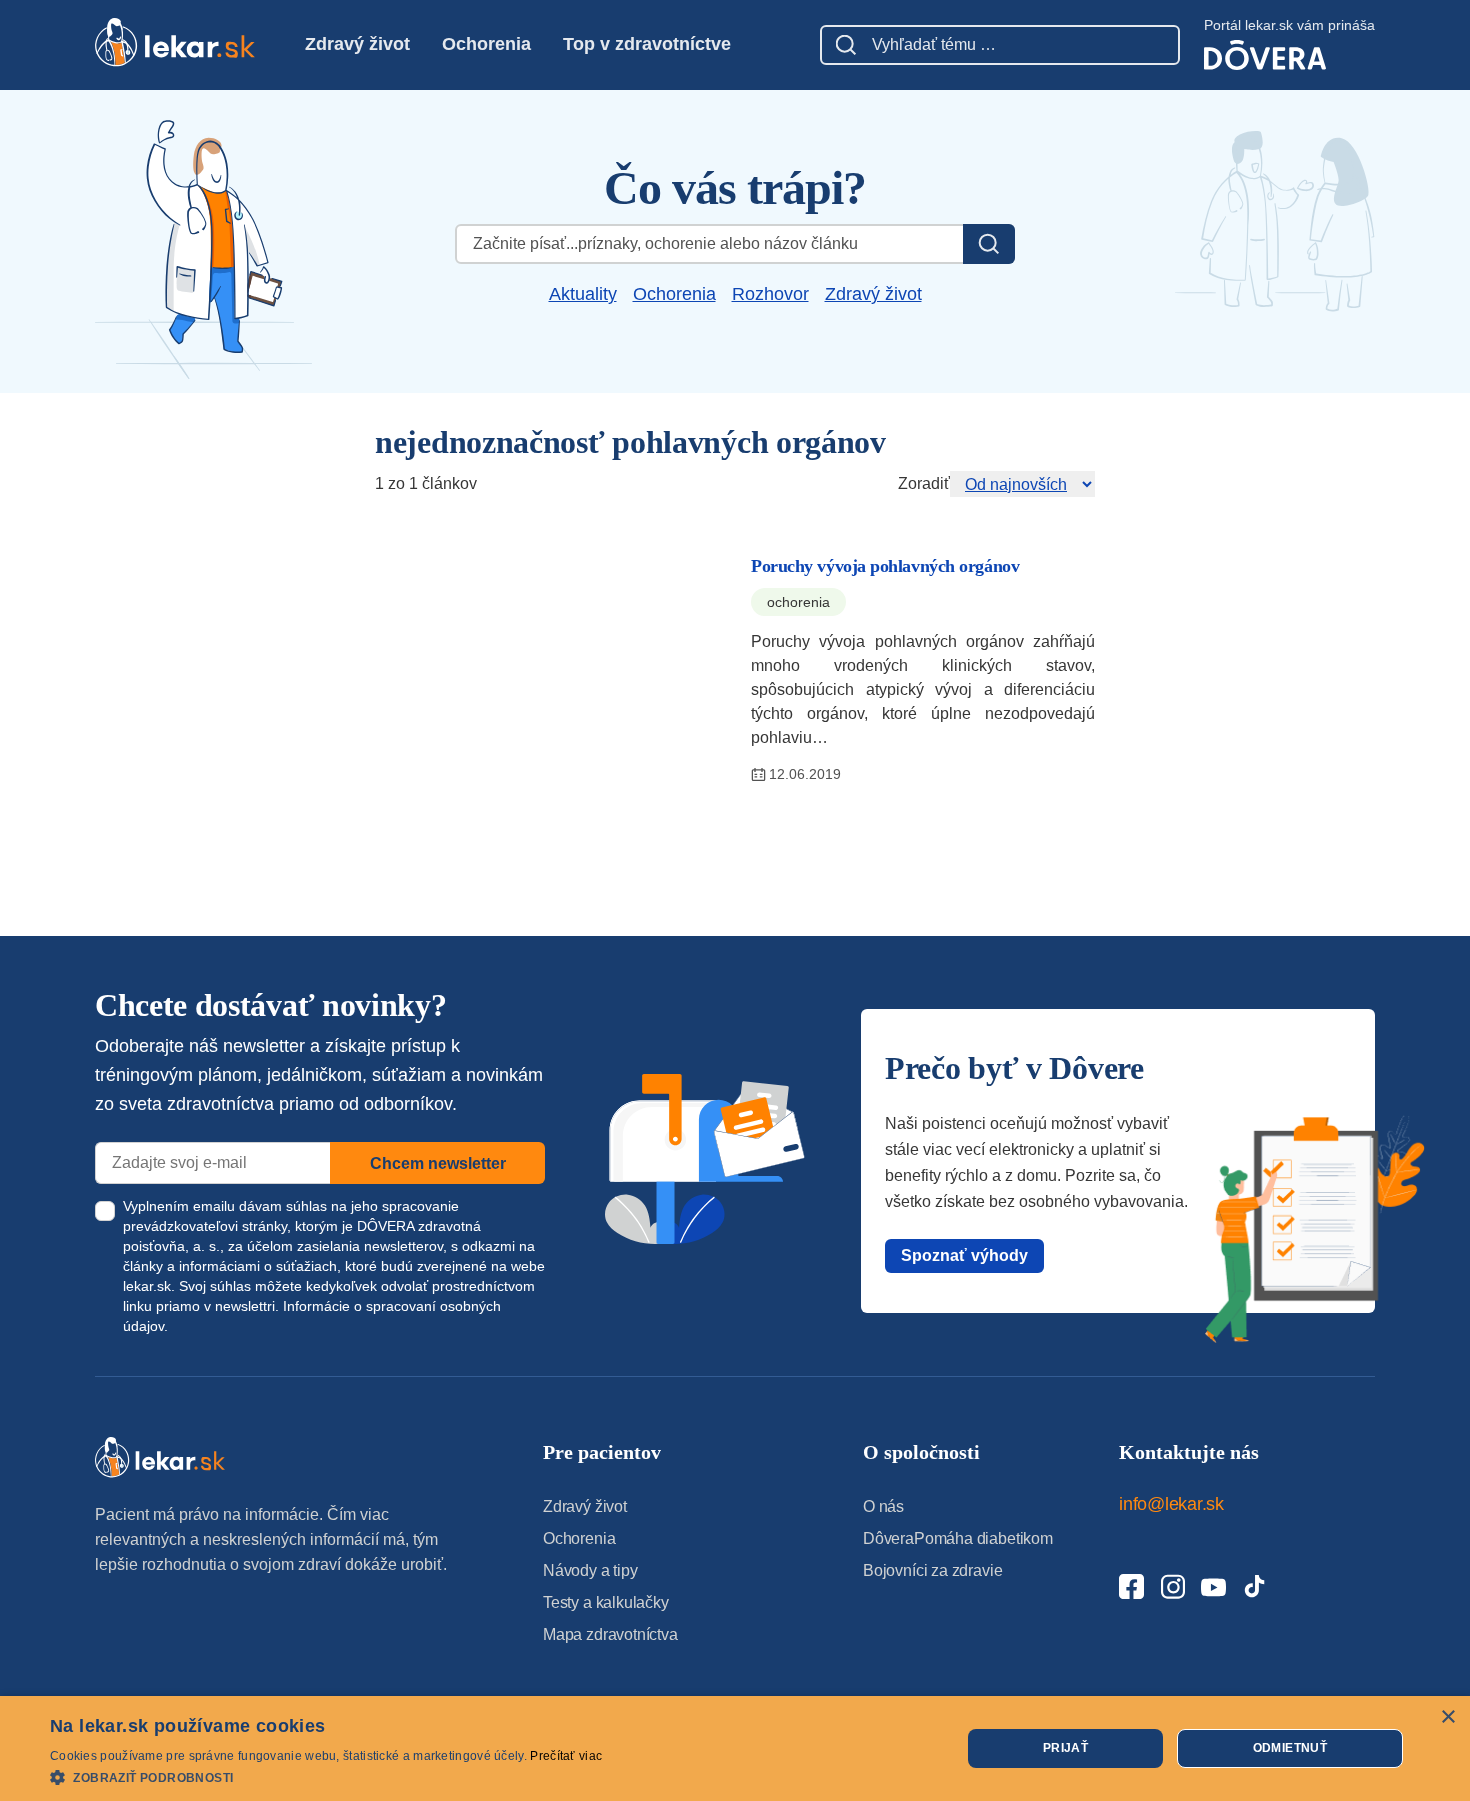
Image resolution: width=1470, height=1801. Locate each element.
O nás (883, 1506)
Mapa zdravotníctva (610, 1634)
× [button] (1447, 1717)
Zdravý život (357, 44)
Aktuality (583, 294)
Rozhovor (770, 294)
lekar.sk (147, 1286)
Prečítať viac (566, 1756)
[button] (326, 1776)
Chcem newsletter (438, 1163)
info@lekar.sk (1171, 1504)
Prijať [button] (1065, 1748)
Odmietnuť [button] (1290, 1748)
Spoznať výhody (964, 1255)
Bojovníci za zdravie (932, 1570)
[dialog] (735, 1748)
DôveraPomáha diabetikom (958, 1538)
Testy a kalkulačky (606, 1602)
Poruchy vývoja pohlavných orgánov (885, 566)
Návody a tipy (590, 1570)
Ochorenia (486, 44)
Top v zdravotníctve (647, 44)
